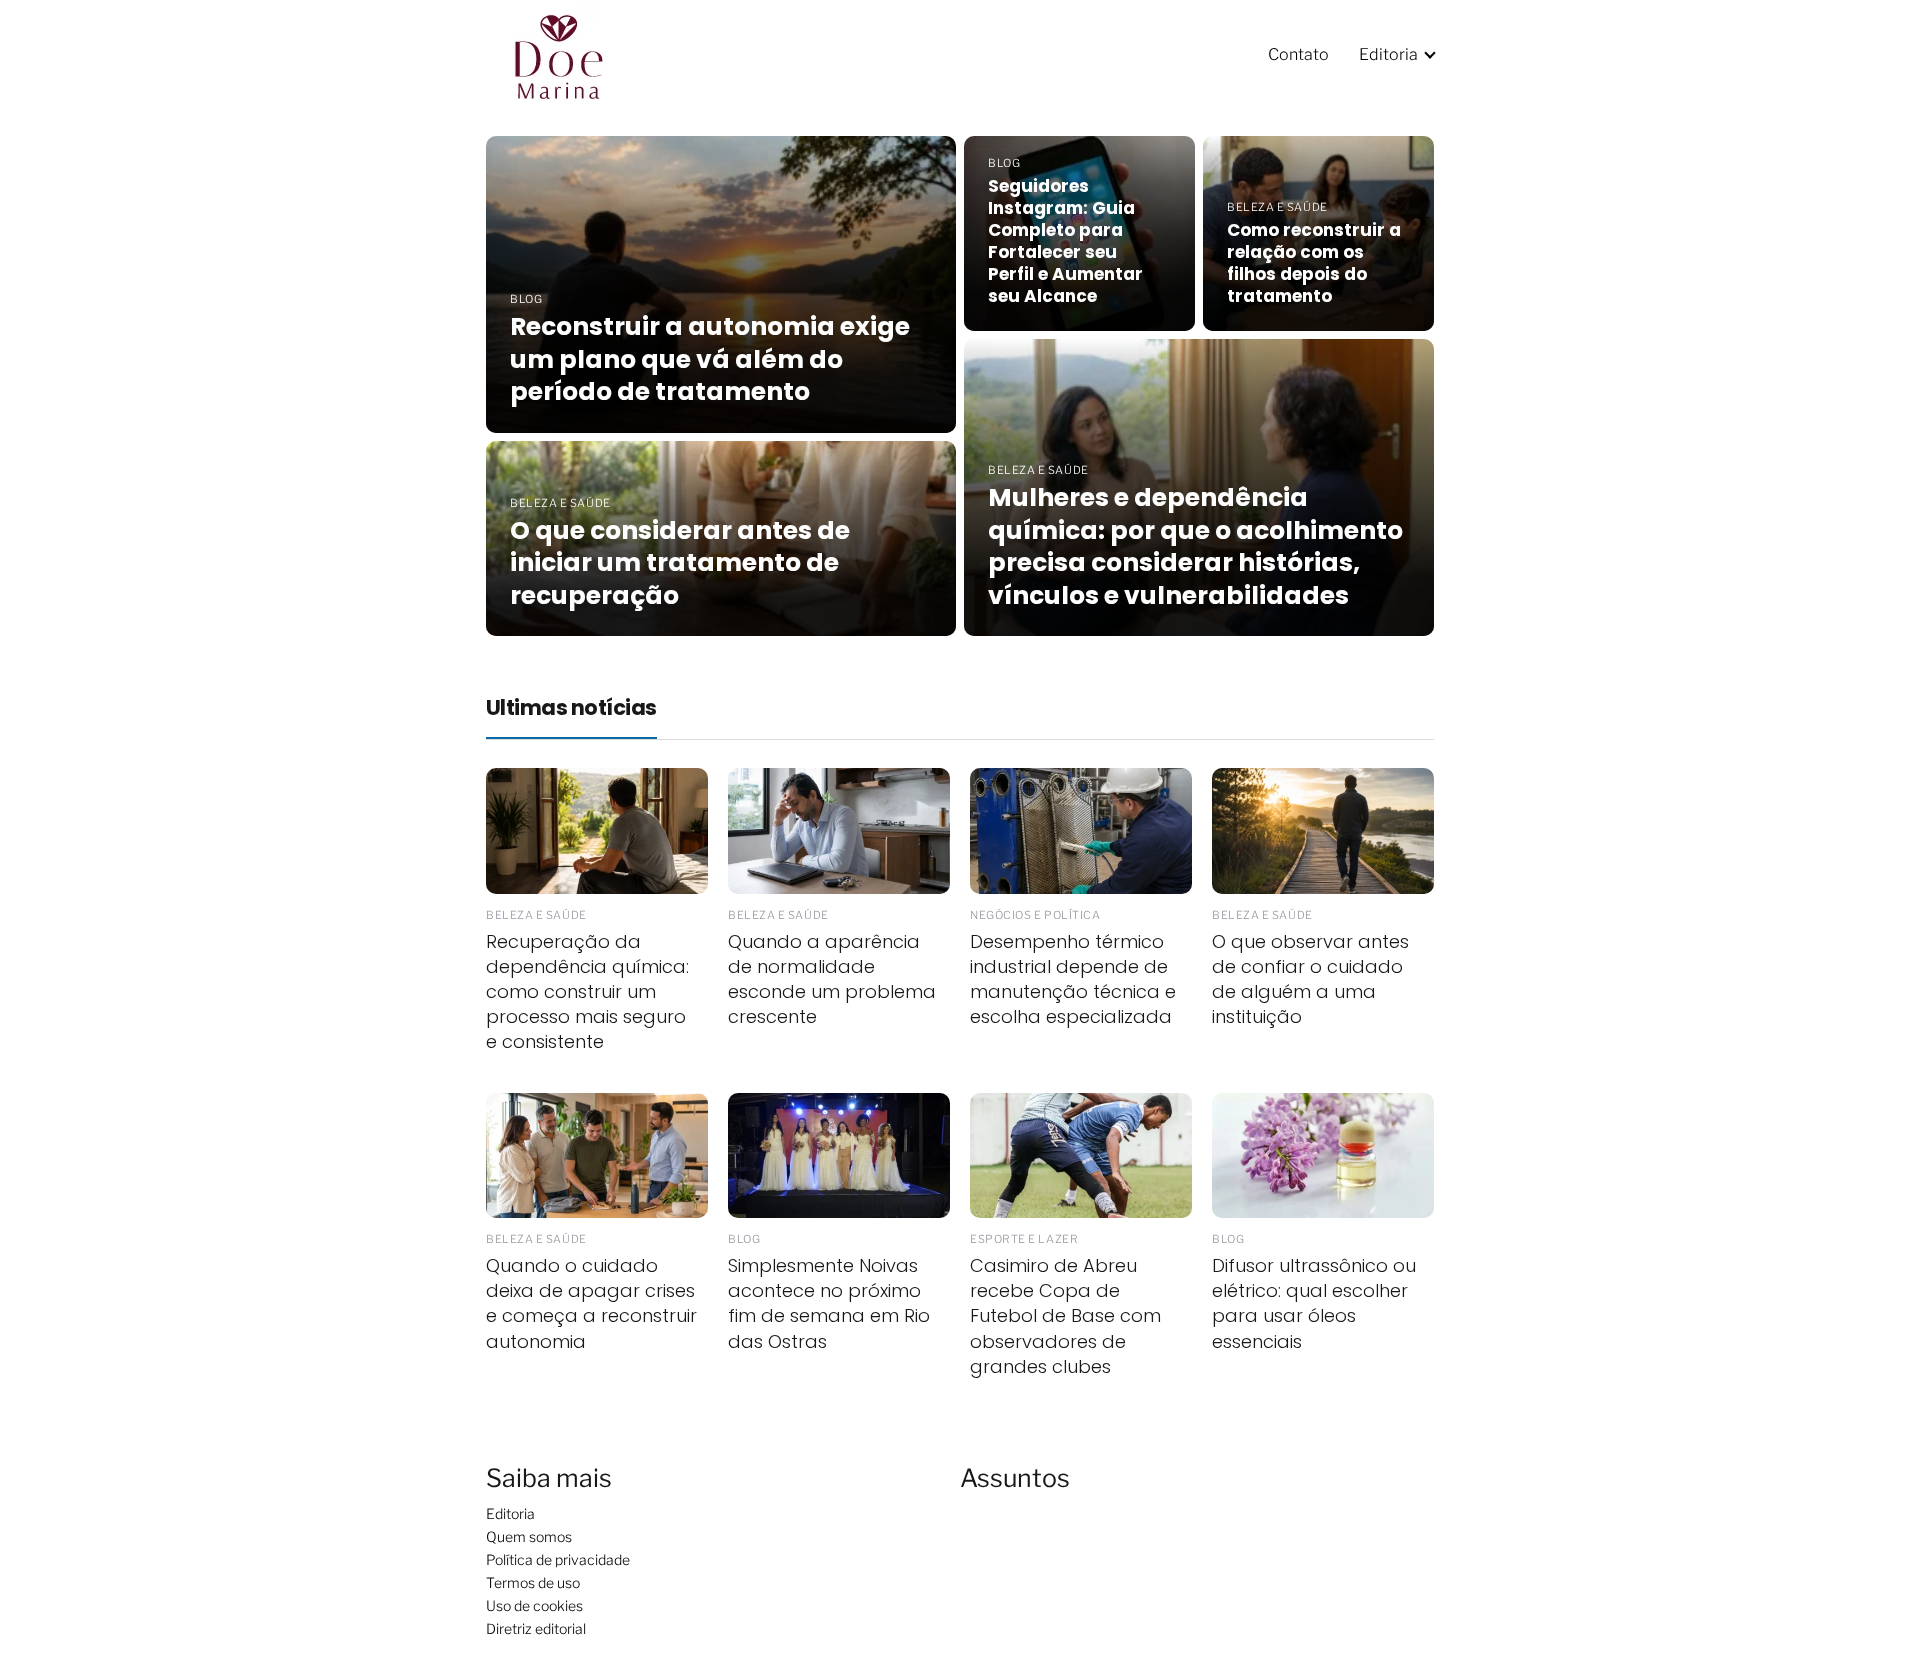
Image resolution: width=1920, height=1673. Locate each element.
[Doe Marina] (572, 53)
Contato (1298, 54)
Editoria (1388, 54)
